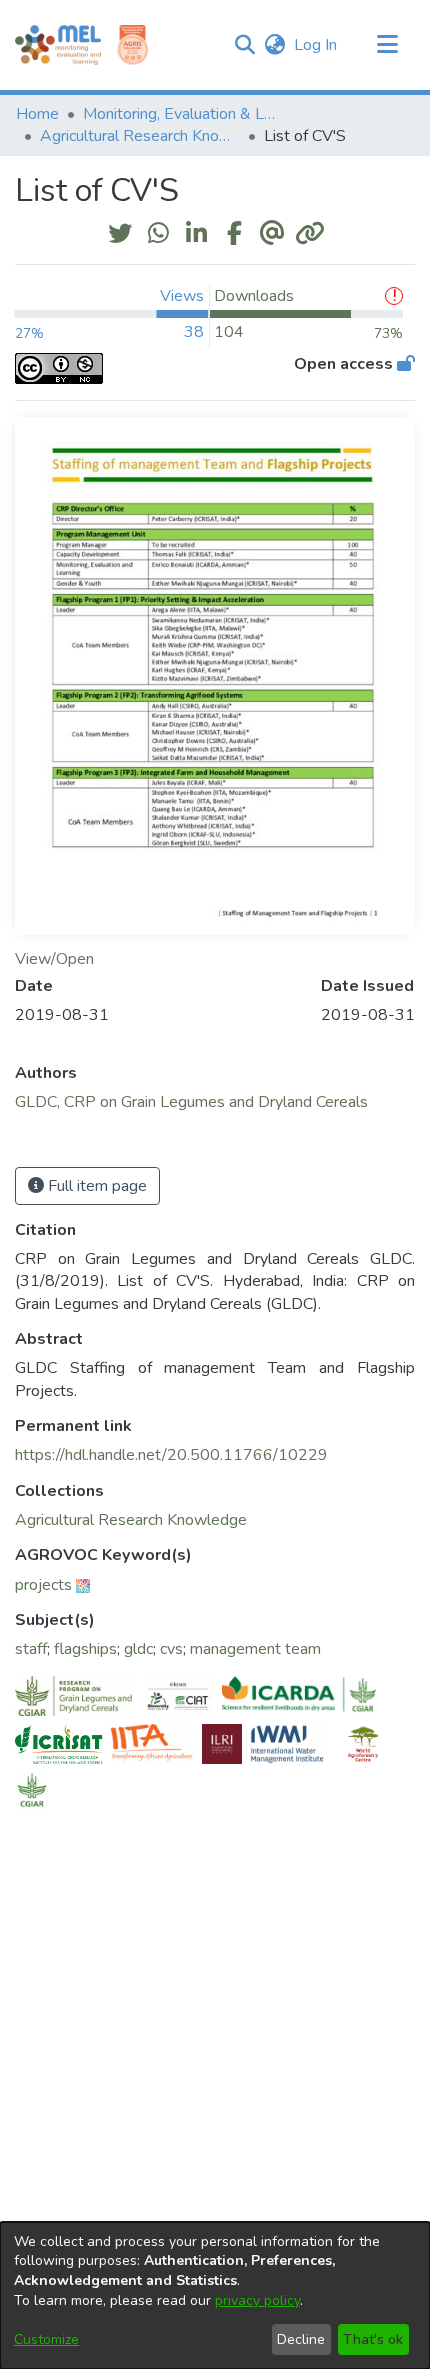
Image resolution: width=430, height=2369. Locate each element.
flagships (85, 1649)
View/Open (54, 959)
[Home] (58, 45)
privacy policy (257, 2300)
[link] (131, 1520)
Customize (46, 2339)
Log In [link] (316, 45)
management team (255, 1649)
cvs (171, 1649)
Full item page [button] (95, 1186)
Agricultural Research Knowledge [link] (140, 136)
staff (31, 1649)
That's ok (373, 2339)
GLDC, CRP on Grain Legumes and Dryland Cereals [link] (191, 1102)
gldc (138, 1649)
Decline (301, 2339)
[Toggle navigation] (387, 45)
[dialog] (215, 2295)
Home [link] (37, 114)
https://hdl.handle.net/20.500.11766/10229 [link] (171, 1455)
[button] (244, 45)
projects (43, 1585)
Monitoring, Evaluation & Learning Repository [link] (183, 114)
